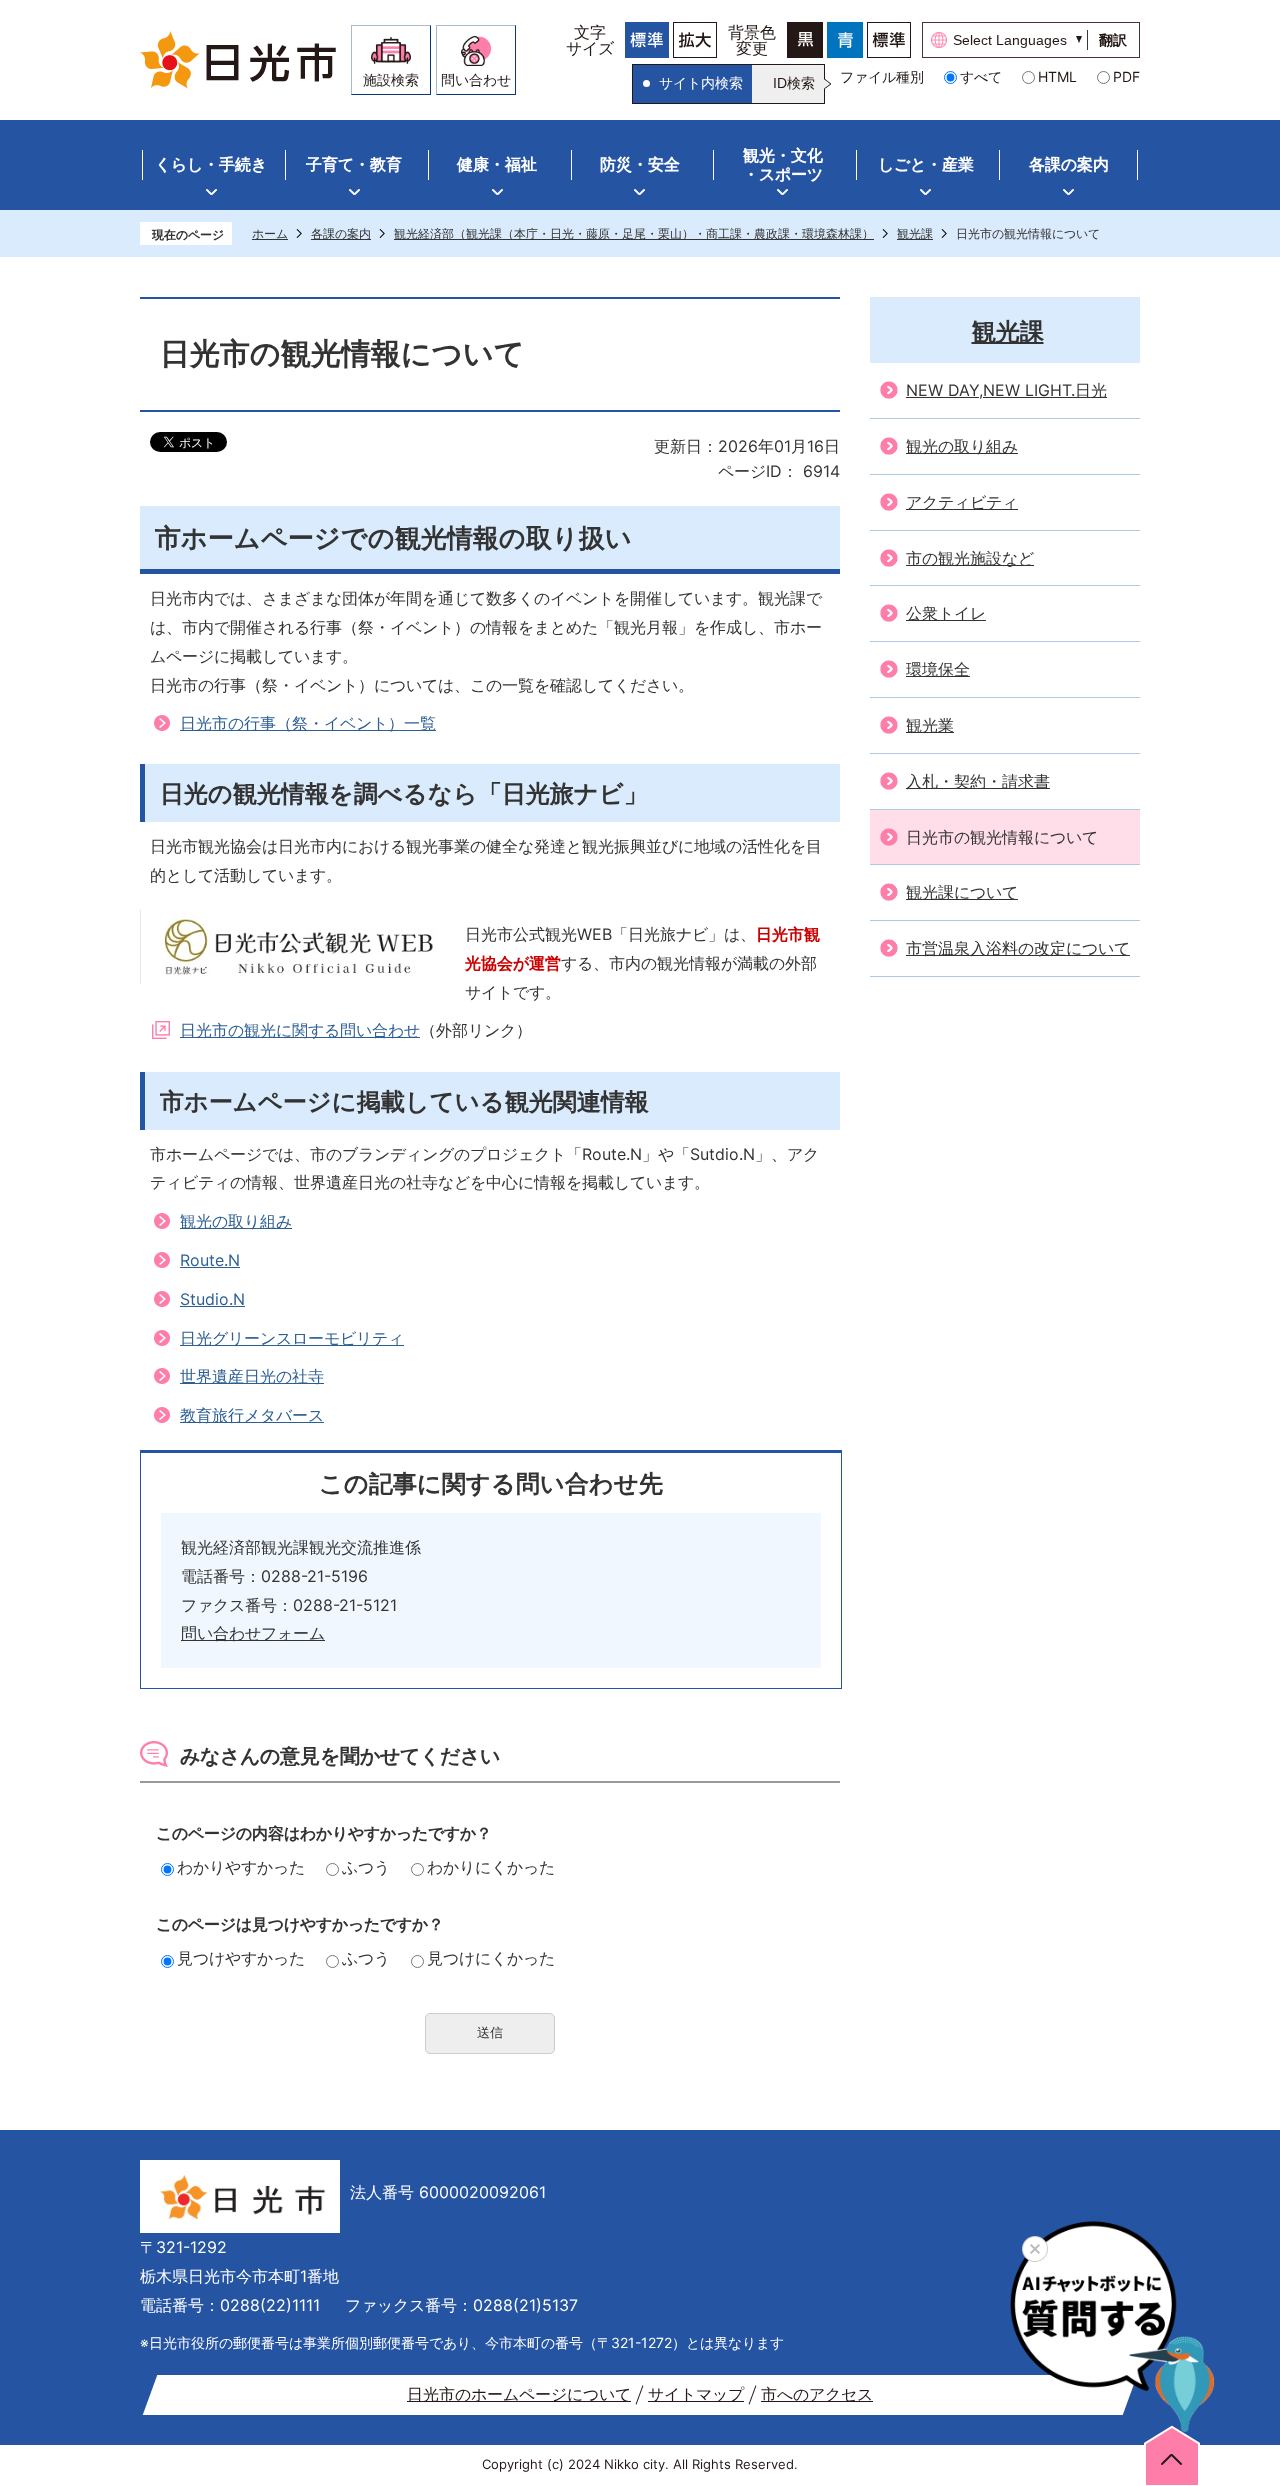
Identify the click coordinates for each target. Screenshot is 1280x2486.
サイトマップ (696, 2394)
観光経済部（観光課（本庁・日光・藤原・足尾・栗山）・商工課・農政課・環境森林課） (634, 233)
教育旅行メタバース (252, 1415)
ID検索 (794, 83)
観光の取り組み (236, 1221)
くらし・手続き (211, 164)
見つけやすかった (241, 1958)
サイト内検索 (701, 83)
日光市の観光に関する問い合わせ (300, 1030)
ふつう (366, 1867)
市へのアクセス (817, 2394)
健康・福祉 (497, 164)
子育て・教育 (354, 164)
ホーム (270, 233)
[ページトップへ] (1172, 2455)
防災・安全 (640, 164)
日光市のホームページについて (519, 2394)
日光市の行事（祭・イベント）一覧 (308, 723)
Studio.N (212, 1299)
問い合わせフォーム (253, 1633)
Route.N (210, 1260)
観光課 (915, 233)
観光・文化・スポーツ (783, 164)
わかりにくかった (491, 1867)
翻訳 (1113, 40)
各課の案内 (1069, 164)
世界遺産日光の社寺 (252, 1376)
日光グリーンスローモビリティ (292, 1338)
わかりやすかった (241, 1867)
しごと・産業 (926, 164)
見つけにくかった (491, 1958)
